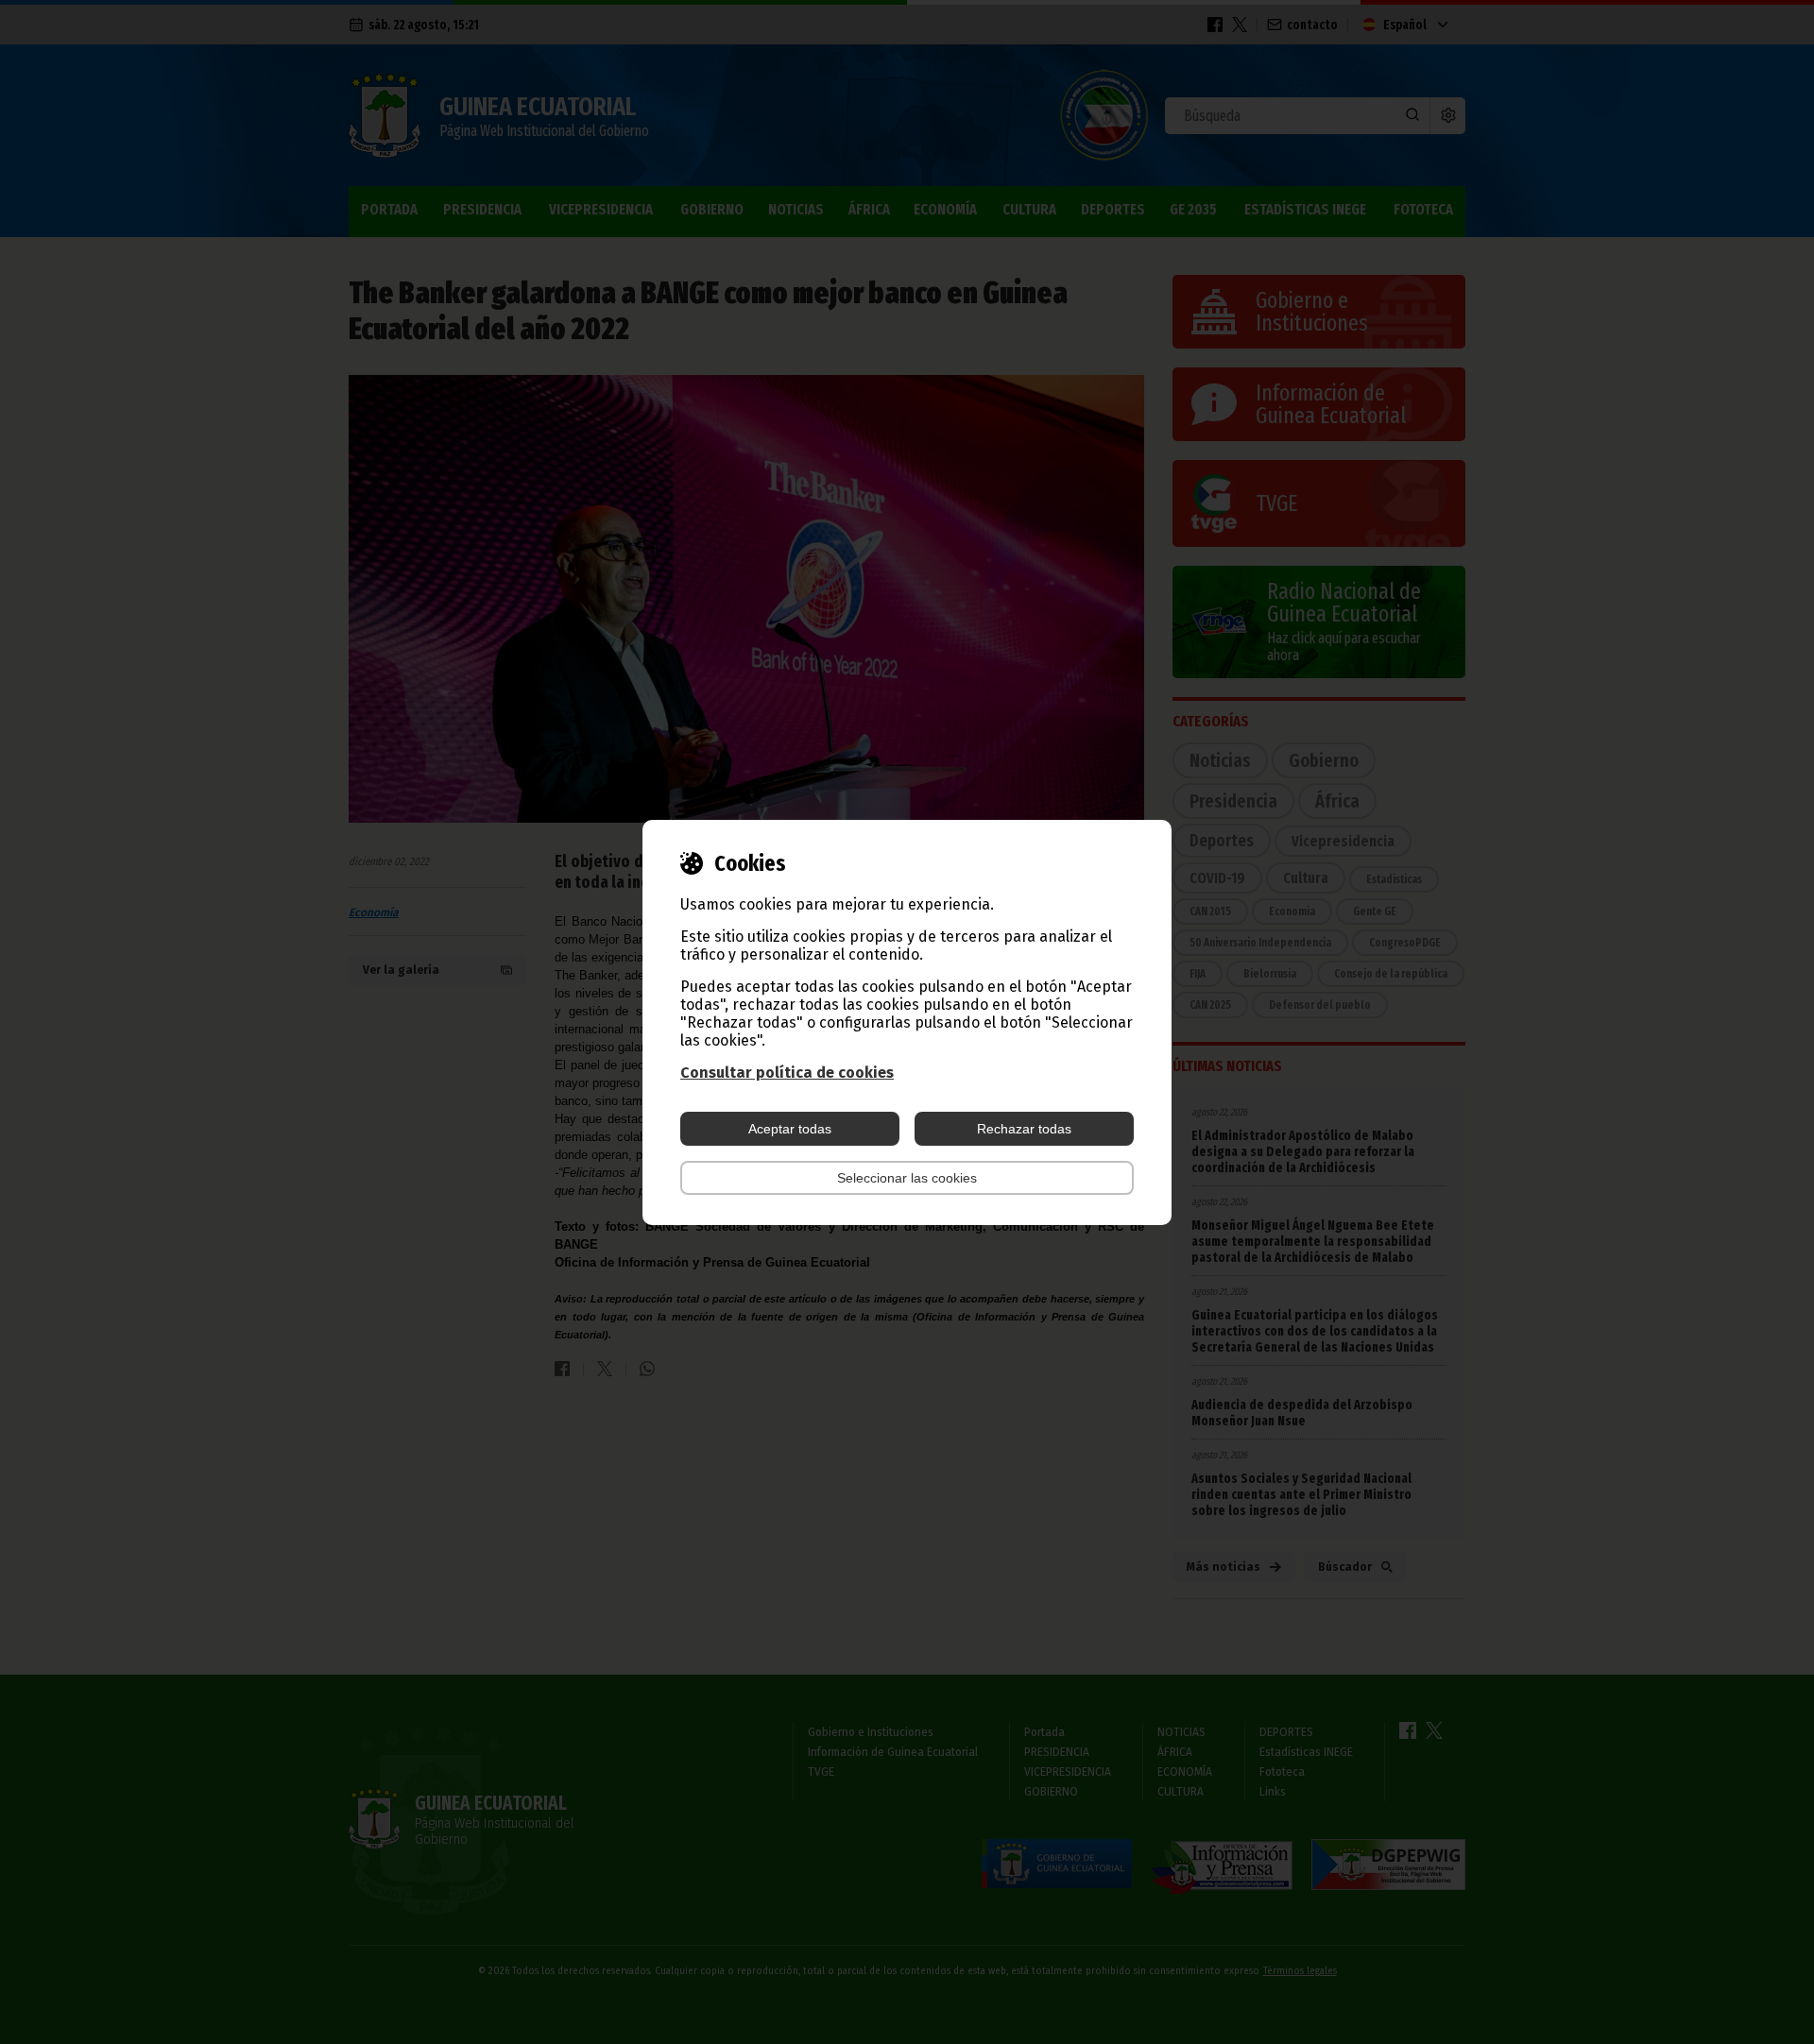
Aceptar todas (790, 1129)
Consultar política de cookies (787, 1073)
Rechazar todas (1024, 1129)
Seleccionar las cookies (907, 1178)
